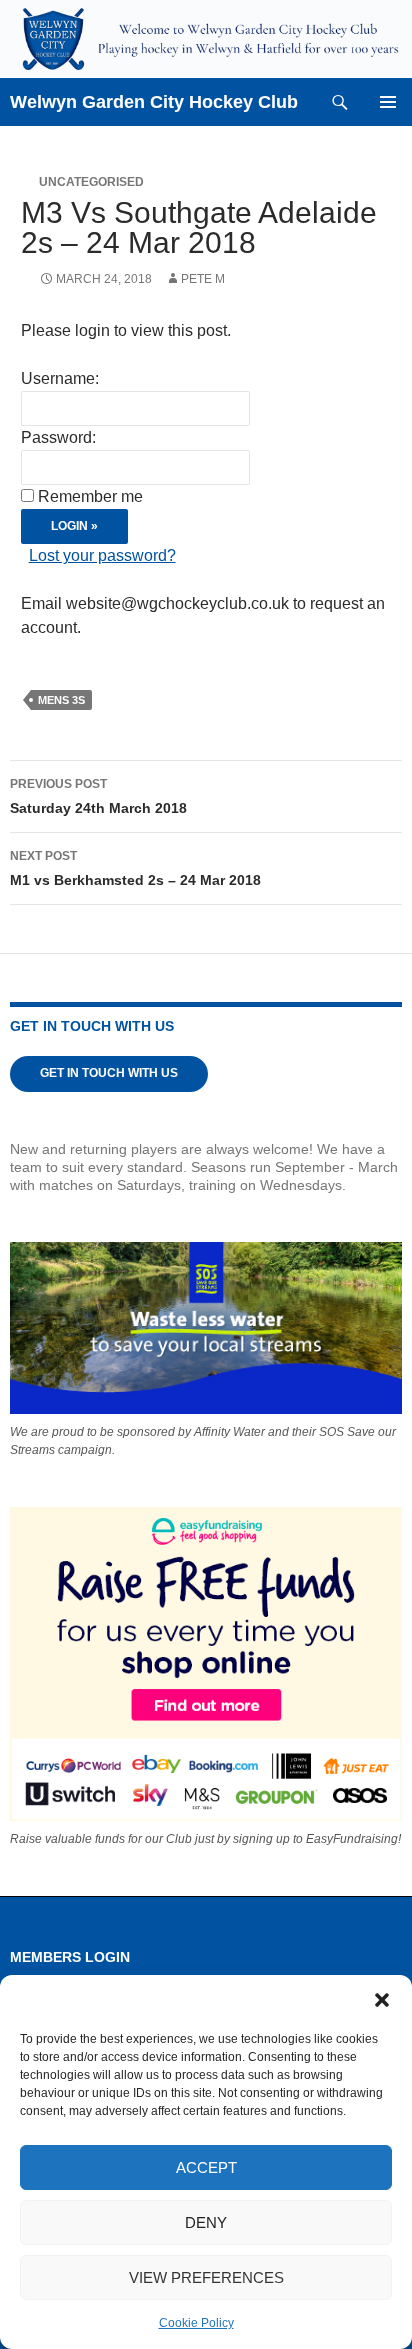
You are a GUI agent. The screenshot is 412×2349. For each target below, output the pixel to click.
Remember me (90, 496)
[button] (382, 2000)
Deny (206, 2222)
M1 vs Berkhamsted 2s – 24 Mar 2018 (135, 868)
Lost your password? (102, 555)
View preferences (206, 2277)
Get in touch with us (109, 1073)
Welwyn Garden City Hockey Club (154, 102)
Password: (58, 437)
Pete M (203, 279)
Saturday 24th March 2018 (98, 796)
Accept (206, 2167)
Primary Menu (388, 102)
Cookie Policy (196, 2323)
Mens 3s (61, 700)
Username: (60, 378)
